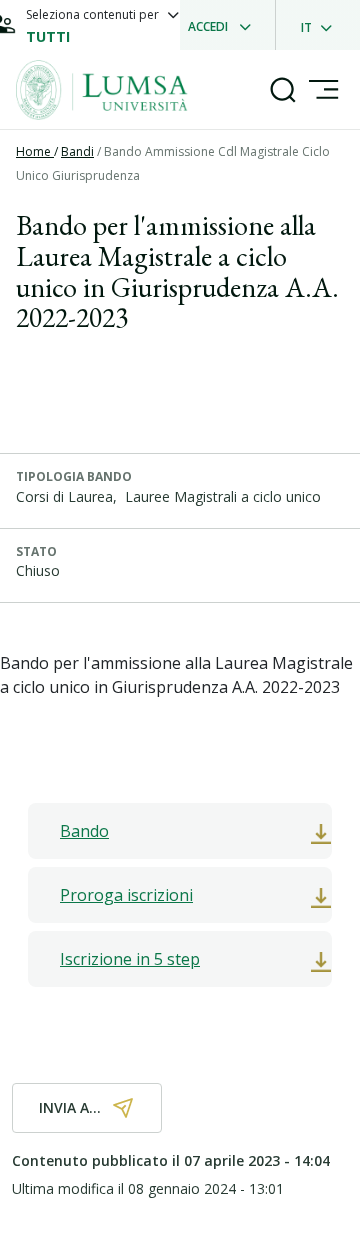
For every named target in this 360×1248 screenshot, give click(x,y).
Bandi (77, 151)
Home (35, 151)
